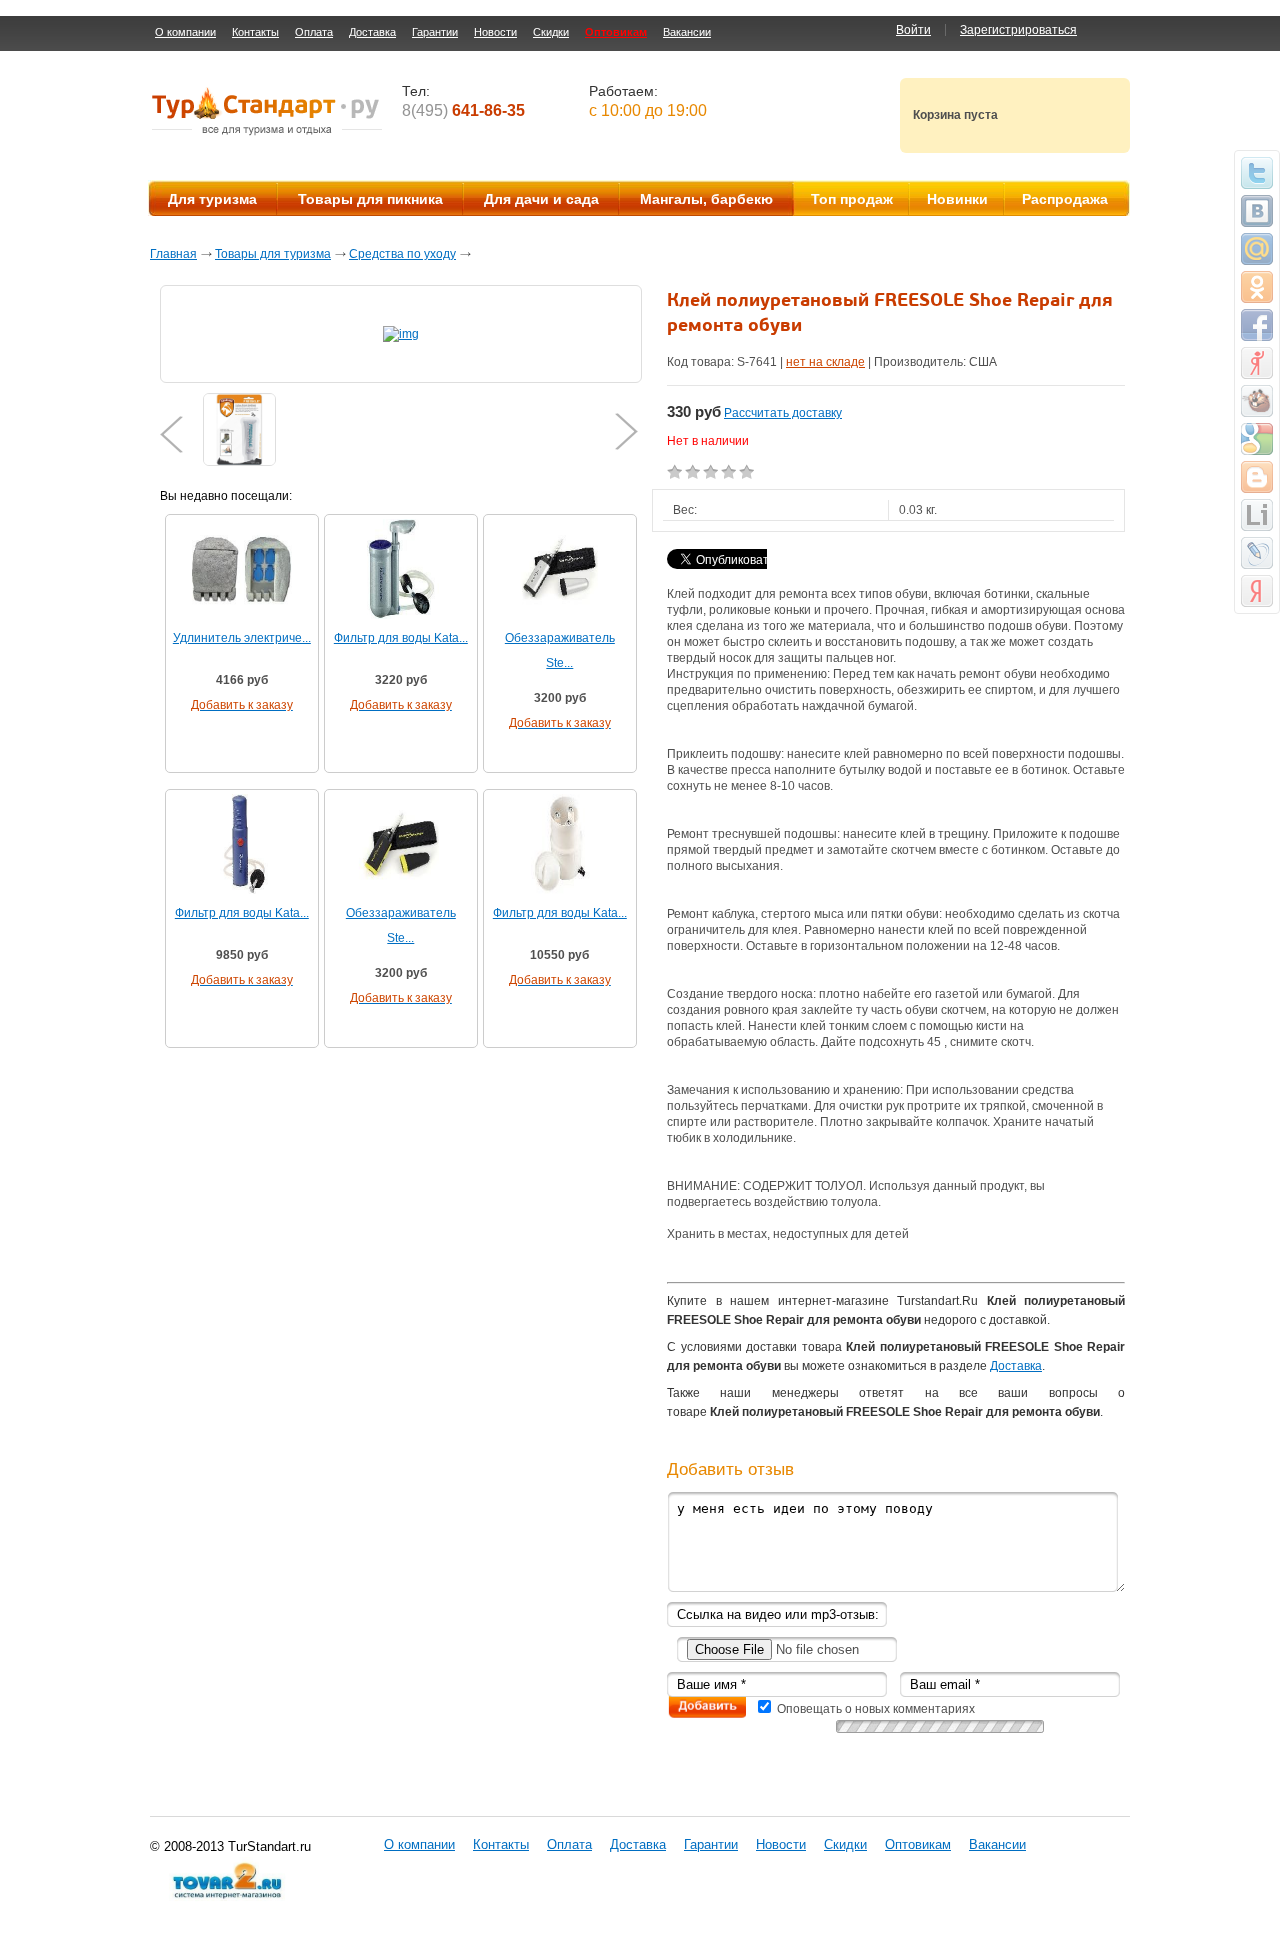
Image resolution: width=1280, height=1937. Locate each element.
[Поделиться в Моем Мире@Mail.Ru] (1257, 249)
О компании (185, 32)
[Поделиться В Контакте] (1257, 211)
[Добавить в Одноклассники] (1257, 287)
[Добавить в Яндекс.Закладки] (1257, 591)
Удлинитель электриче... (242, 638)
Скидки (551, 32)
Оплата (314, 32)
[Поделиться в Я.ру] (1257, 363)
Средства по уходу (402, 254)
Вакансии (687, 32)
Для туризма (212, 199)
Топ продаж (852, 199)
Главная (173, 254)
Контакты (255, 32)
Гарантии (435, 32)
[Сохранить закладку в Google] (1257, 439)
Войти (913, 30)
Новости (495, 32)
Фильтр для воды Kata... (401, 638)
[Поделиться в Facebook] (1257, 325)
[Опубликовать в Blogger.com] (1257, 477)
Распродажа (1065, 199)
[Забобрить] (1257, 401)
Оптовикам (616, 32)
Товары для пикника (370, 199)
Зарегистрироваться (1018, 30)
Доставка (372, 32)
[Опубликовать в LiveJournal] (1257, 553)
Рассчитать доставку (783, 413)
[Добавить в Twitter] (1257, 173)
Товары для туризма (273, 254)
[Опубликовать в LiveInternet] (1257, 515)
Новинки (957, 199)
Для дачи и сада (541, 199)
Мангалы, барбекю (706, 199)
